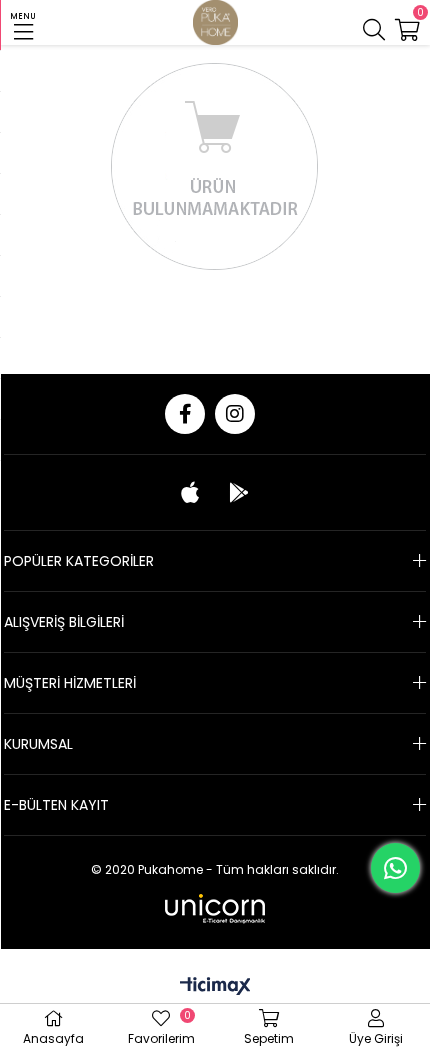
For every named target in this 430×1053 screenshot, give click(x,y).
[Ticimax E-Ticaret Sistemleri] (215, 987)
